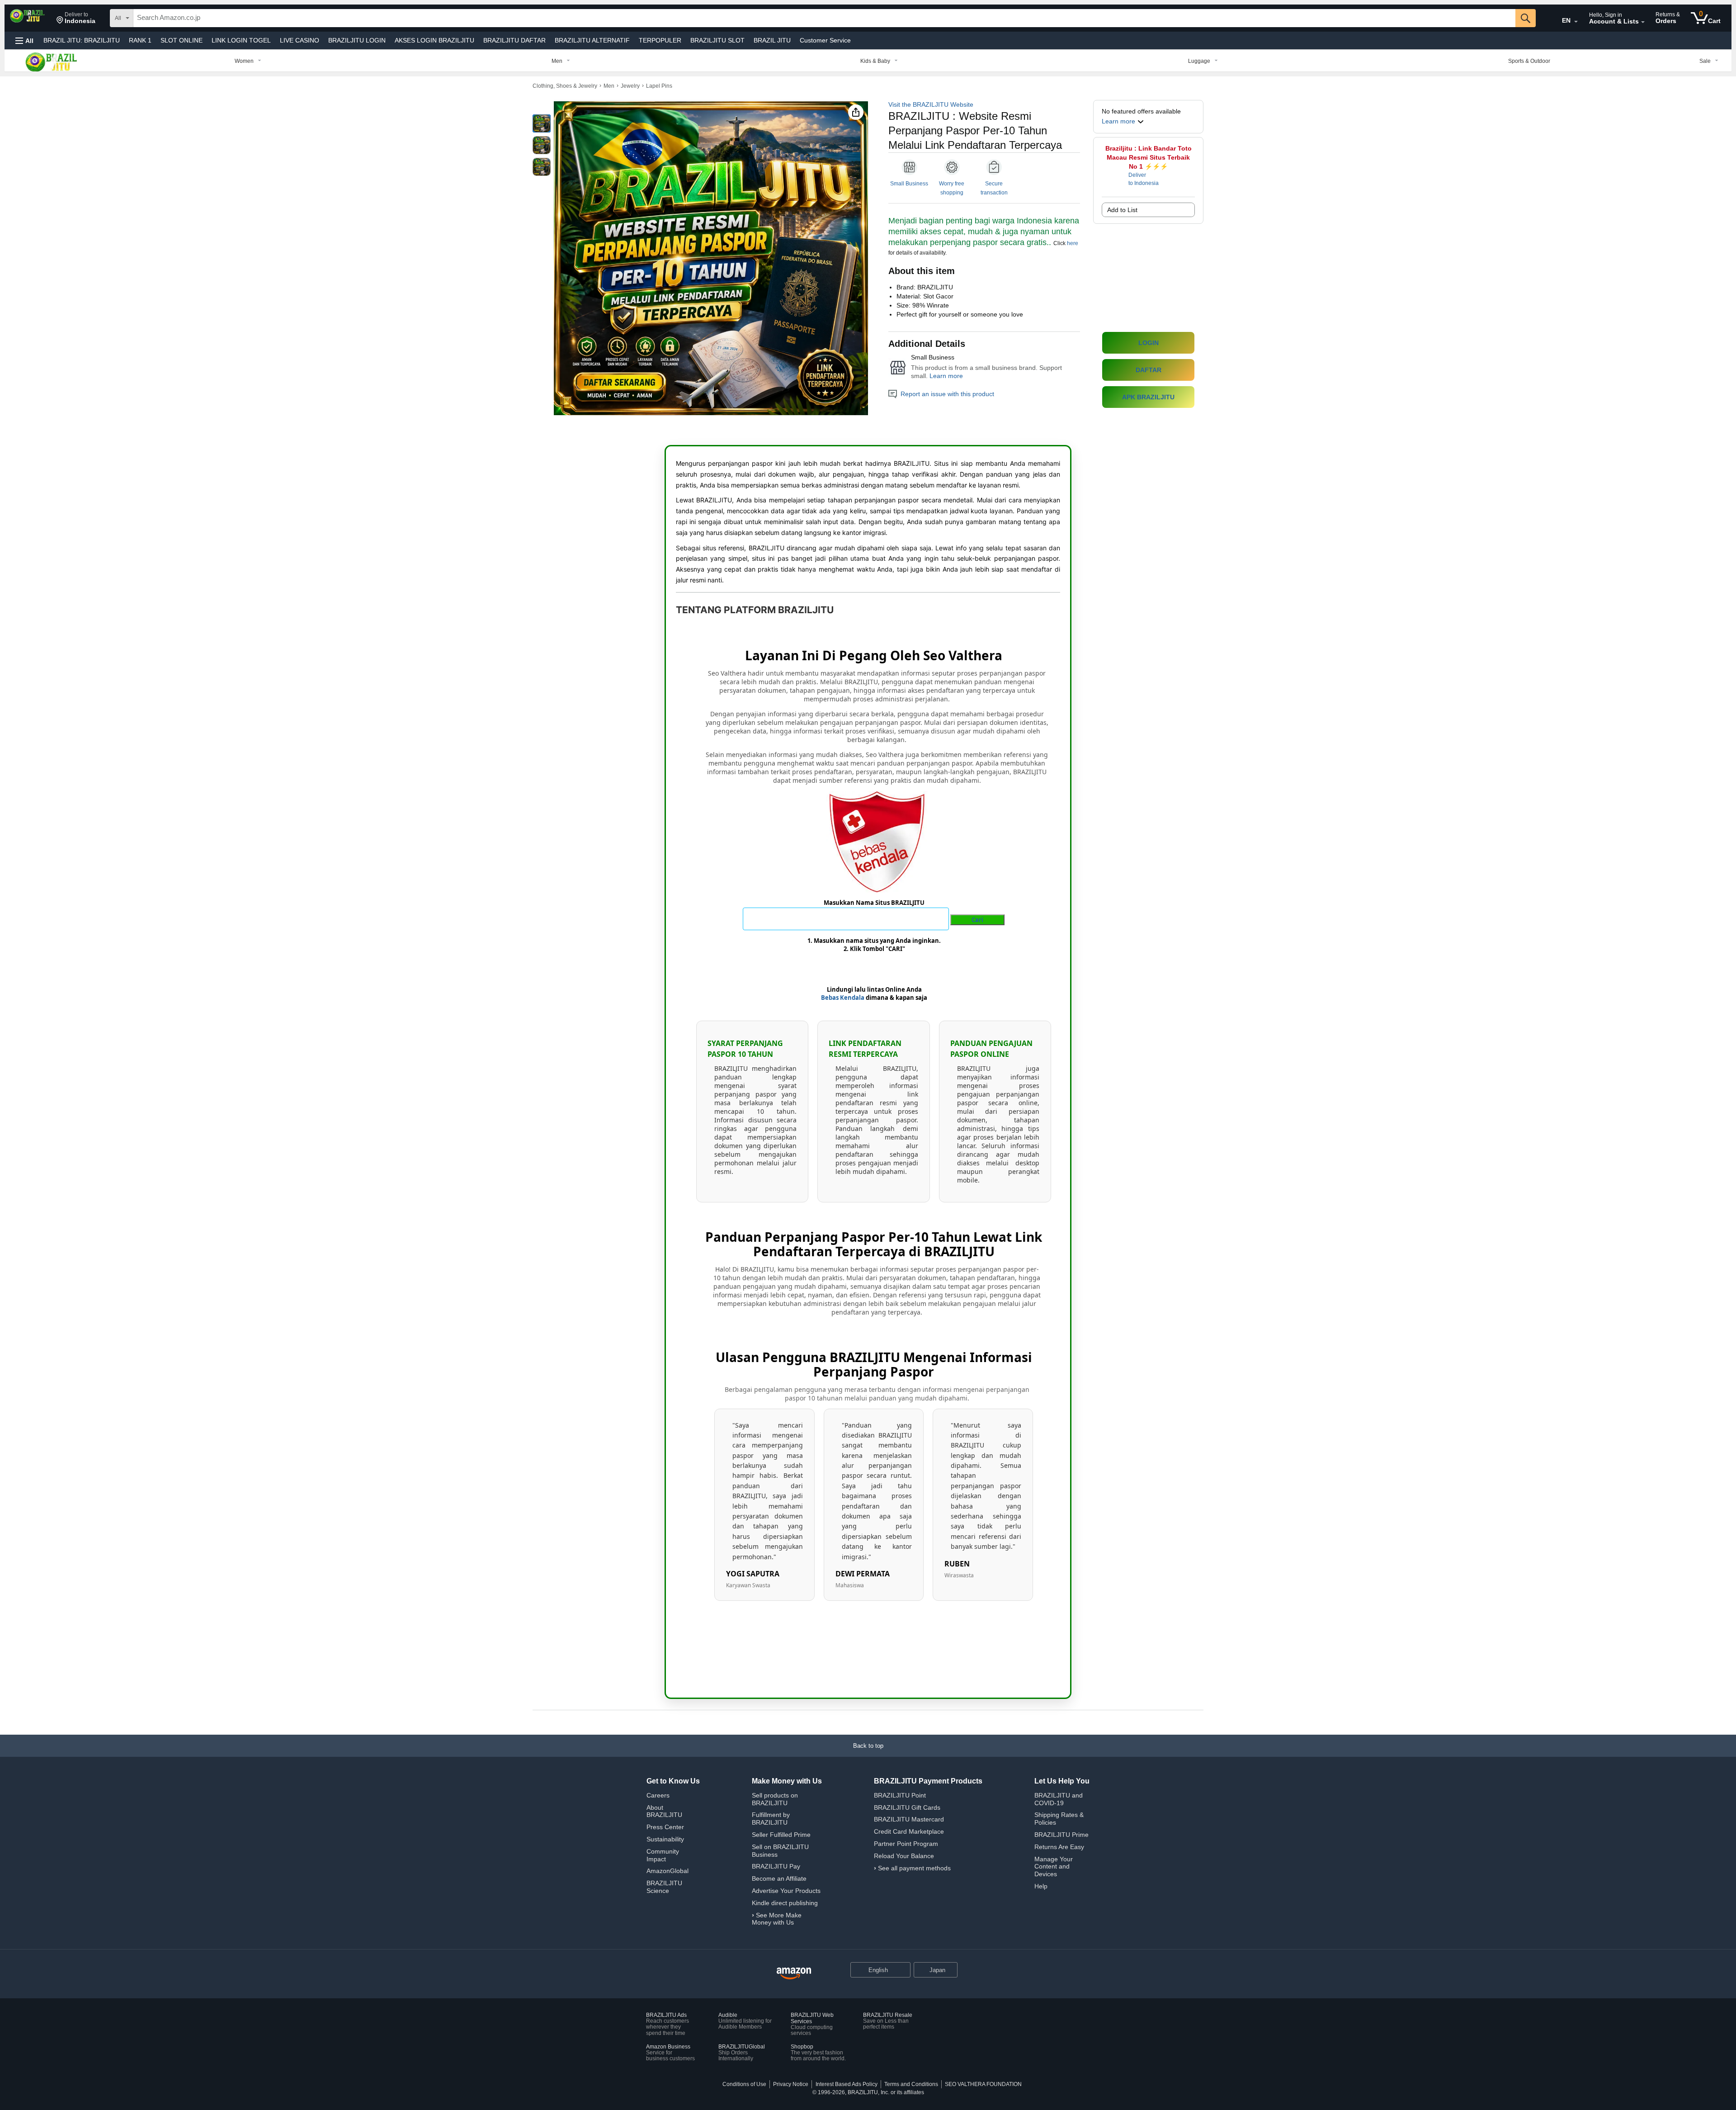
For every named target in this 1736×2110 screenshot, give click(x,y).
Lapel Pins (659, 86)
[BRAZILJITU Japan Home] (794, 1974)
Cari (977, 920)
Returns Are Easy (1059, 1847)
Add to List (1122, 210)
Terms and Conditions (911, 2084)
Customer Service (825, 40)
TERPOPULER (660, 40)
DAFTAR (1149, 370)
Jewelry (630, 86)
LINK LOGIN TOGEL (241, 40)
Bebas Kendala (843, 998)
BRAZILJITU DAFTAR (514, 40)
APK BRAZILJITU (1148, 397)
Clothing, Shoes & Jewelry (565, 86)
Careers (658, 1795)
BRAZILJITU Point (900, 1795)
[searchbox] (824, 18)
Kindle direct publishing (785, 1903)
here (1073, 243)
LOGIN (1149, 343)
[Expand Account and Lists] (1643, 22)
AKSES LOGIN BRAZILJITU (434, 40)
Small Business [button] (909, 184)
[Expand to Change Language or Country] (1576, 22)
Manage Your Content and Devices (1054, 1867)
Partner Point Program (906, 1844)
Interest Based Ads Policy (847, 2084)
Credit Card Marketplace (909, 1831)
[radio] (542, 123)
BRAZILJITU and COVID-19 (1059, 1799)
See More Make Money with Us (777, 1919)
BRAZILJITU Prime (1061, 1835)
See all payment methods (914, 1868)
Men (609, 86)
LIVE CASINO (300, 40)
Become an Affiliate (779, 1878)
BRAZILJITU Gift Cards (907, 1807)
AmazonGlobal (668, 1871)
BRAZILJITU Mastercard (909, 1819)
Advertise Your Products (786, 1891)
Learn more (946, 376)
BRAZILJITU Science (664, 1887)
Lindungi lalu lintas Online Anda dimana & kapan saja (874, 993)
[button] (76, 18)
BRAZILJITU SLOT (717, 40)
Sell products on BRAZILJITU (775, 1799)
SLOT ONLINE (182, 40)
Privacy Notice (791, 2084)
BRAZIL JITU (82, 40)
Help (1041, 1886)
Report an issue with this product (947, 394)
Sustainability (665, 1839)
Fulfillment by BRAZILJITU (771, 1819)
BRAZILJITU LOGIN (357, 40)
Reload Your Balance (904, 1856)
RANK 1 (140, 40)
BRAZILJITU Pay (776, 1866)
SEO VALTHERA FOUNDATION (983, 2084)
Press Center (665, 1827)
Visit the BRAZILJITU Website (931, 104)
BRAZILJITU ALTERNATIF (592, 40)
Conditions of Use (744, 2084)
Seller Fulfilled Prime (781, 1835)
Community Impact (663, 1855)
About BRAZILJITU (664, 1811)
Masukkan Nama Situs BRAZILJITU (874, 903)
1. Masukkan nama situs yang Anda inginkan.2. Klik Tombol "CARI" (874, 945)
